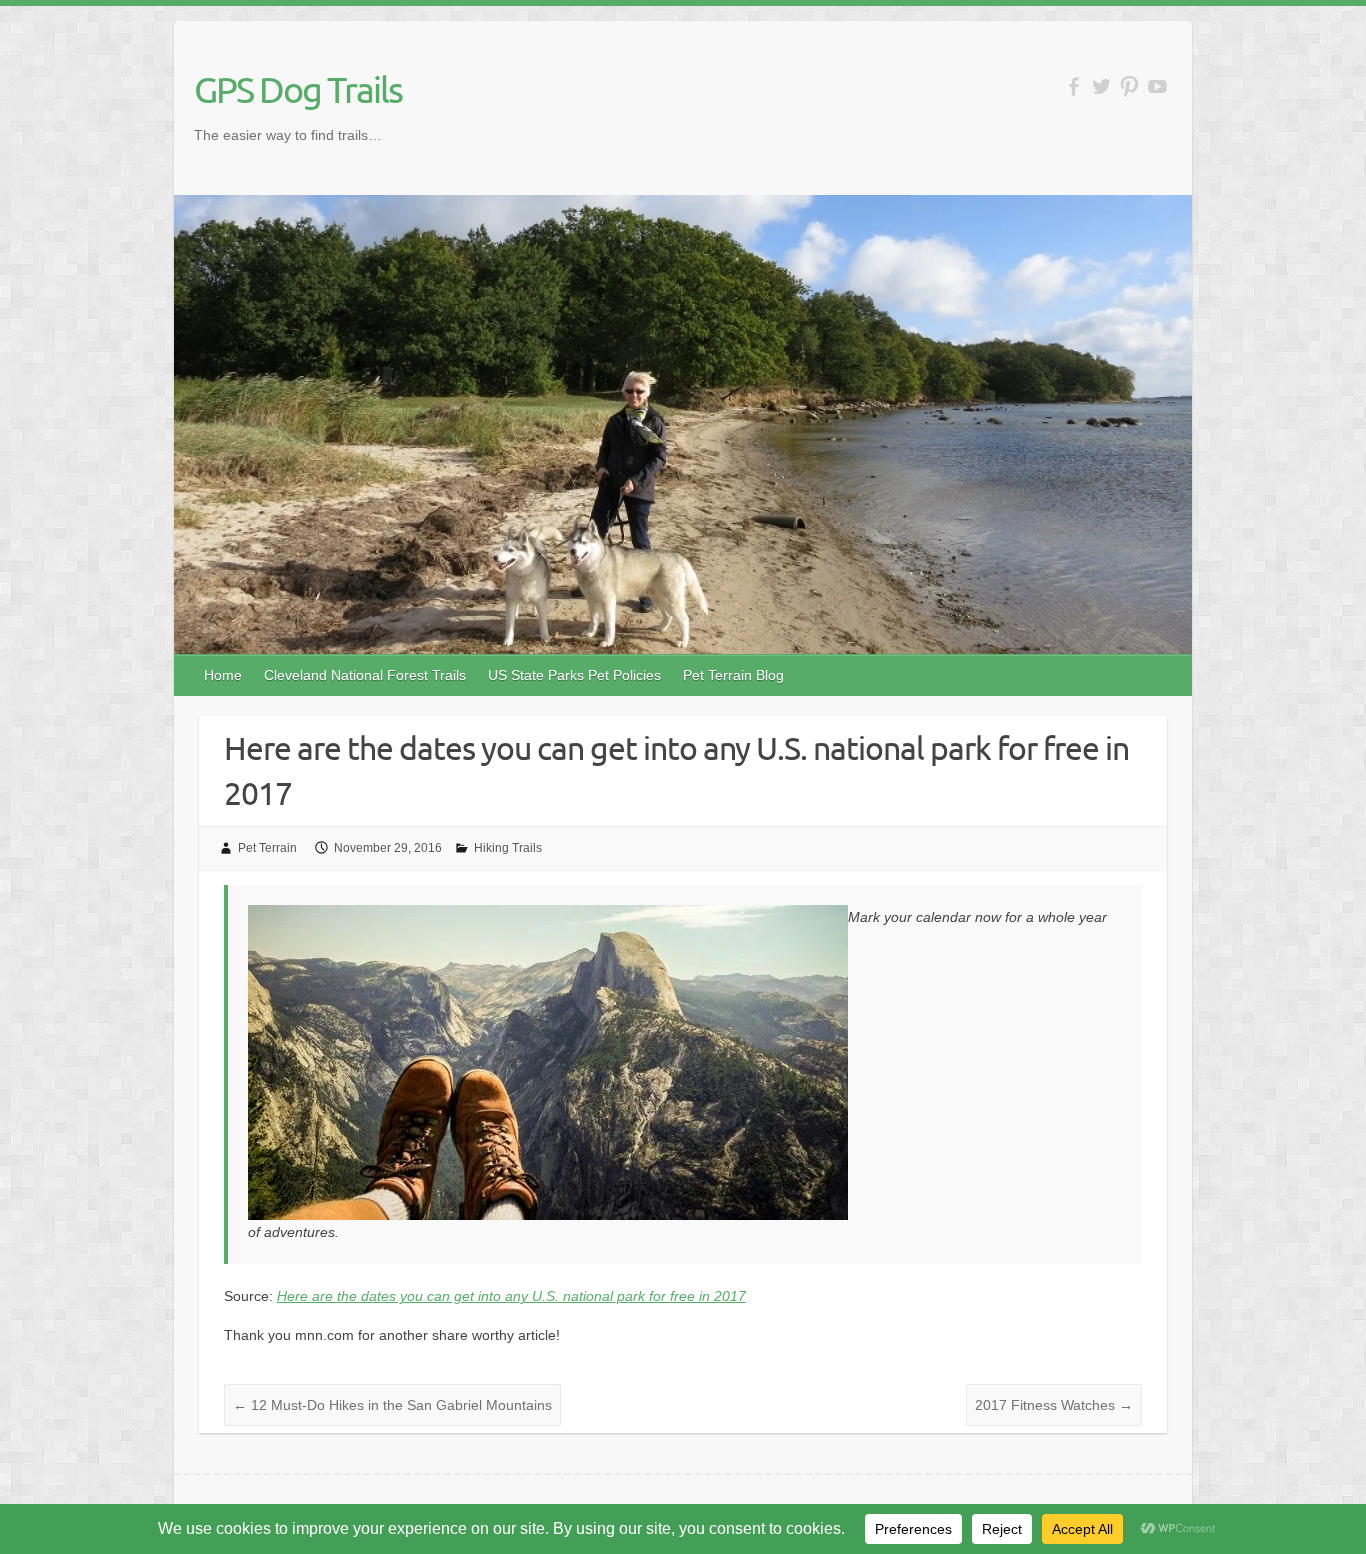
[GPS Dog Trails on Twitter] (1101, 86)
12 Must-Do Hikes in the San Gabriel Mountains (392, 1405)
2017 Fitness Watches (1054, 1405)
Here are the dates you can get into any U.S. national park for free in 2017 (511, 1296)
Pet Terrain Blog (733, 675)
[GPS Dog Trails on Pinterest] (1129, 86)
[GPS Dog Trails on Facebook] (1073, 86)
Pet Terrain (267, 848)
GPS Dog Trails (298, 89)
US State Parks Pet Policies (574, 675)
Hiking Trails (508, 848)
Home (223, 675)
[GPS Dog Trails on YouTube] (1157, 86)
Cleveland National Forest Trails (365, 675)
